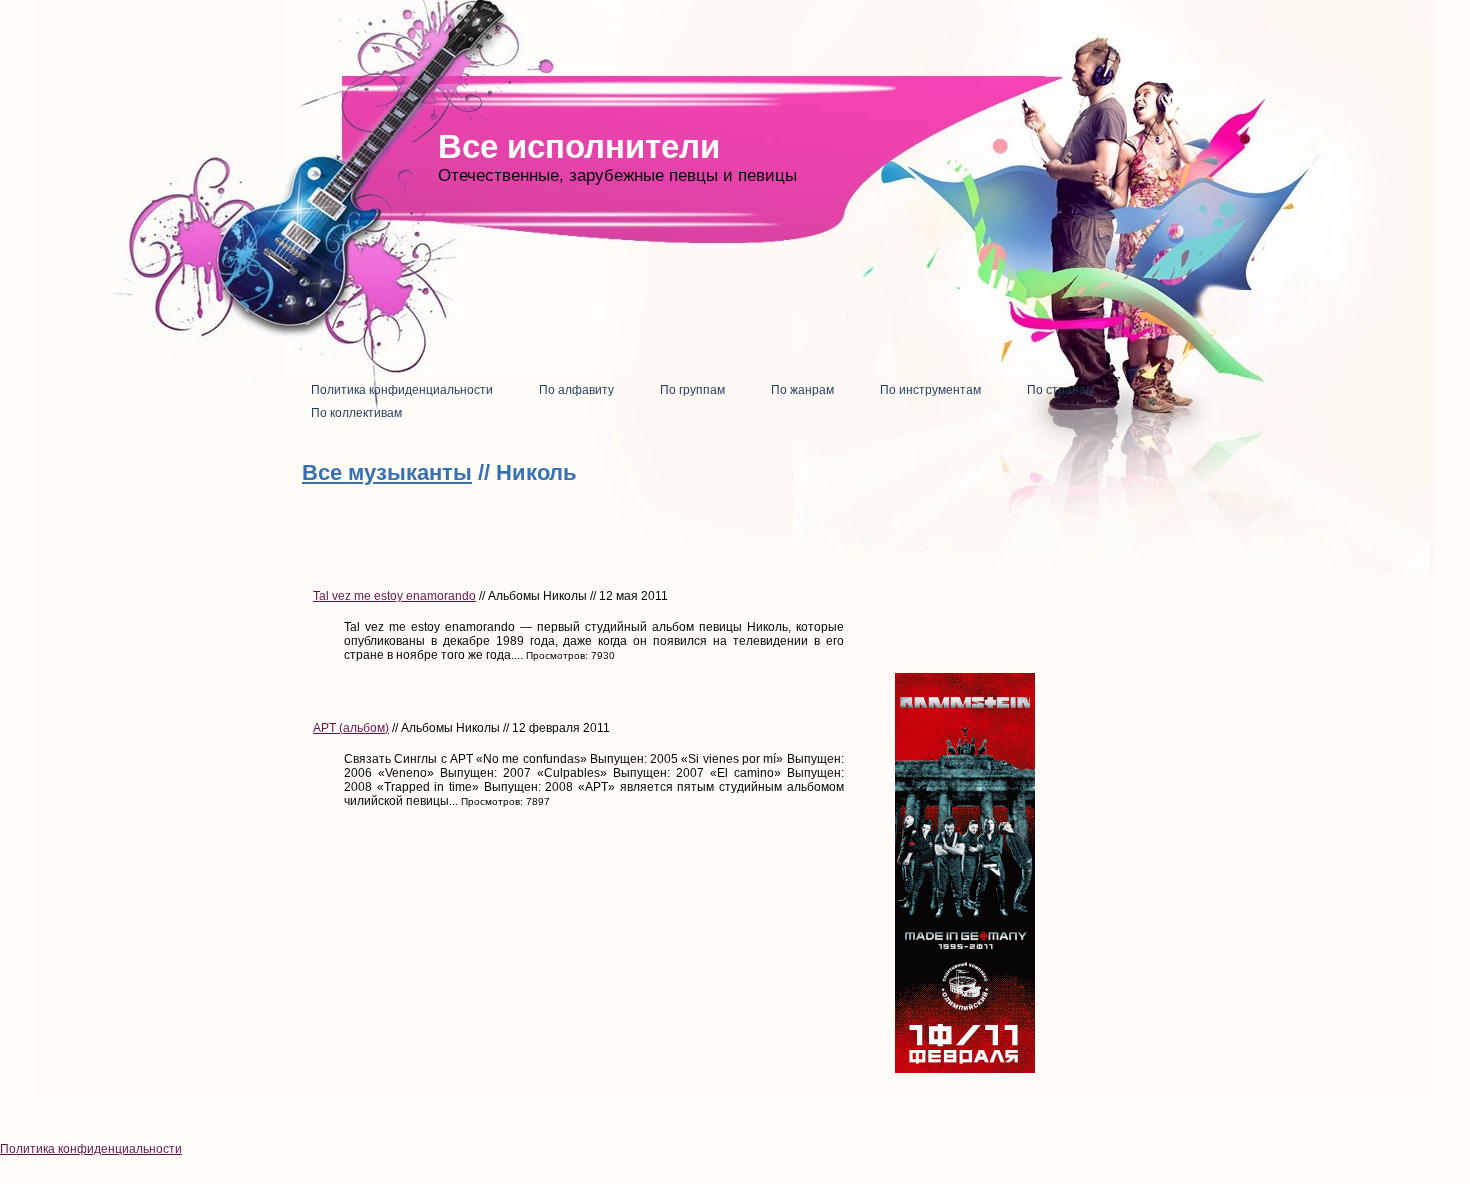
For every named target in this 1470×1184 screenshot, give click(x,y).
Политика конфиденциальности (91, 1149)
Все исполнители (579, 146)
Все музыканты (387, 472)
